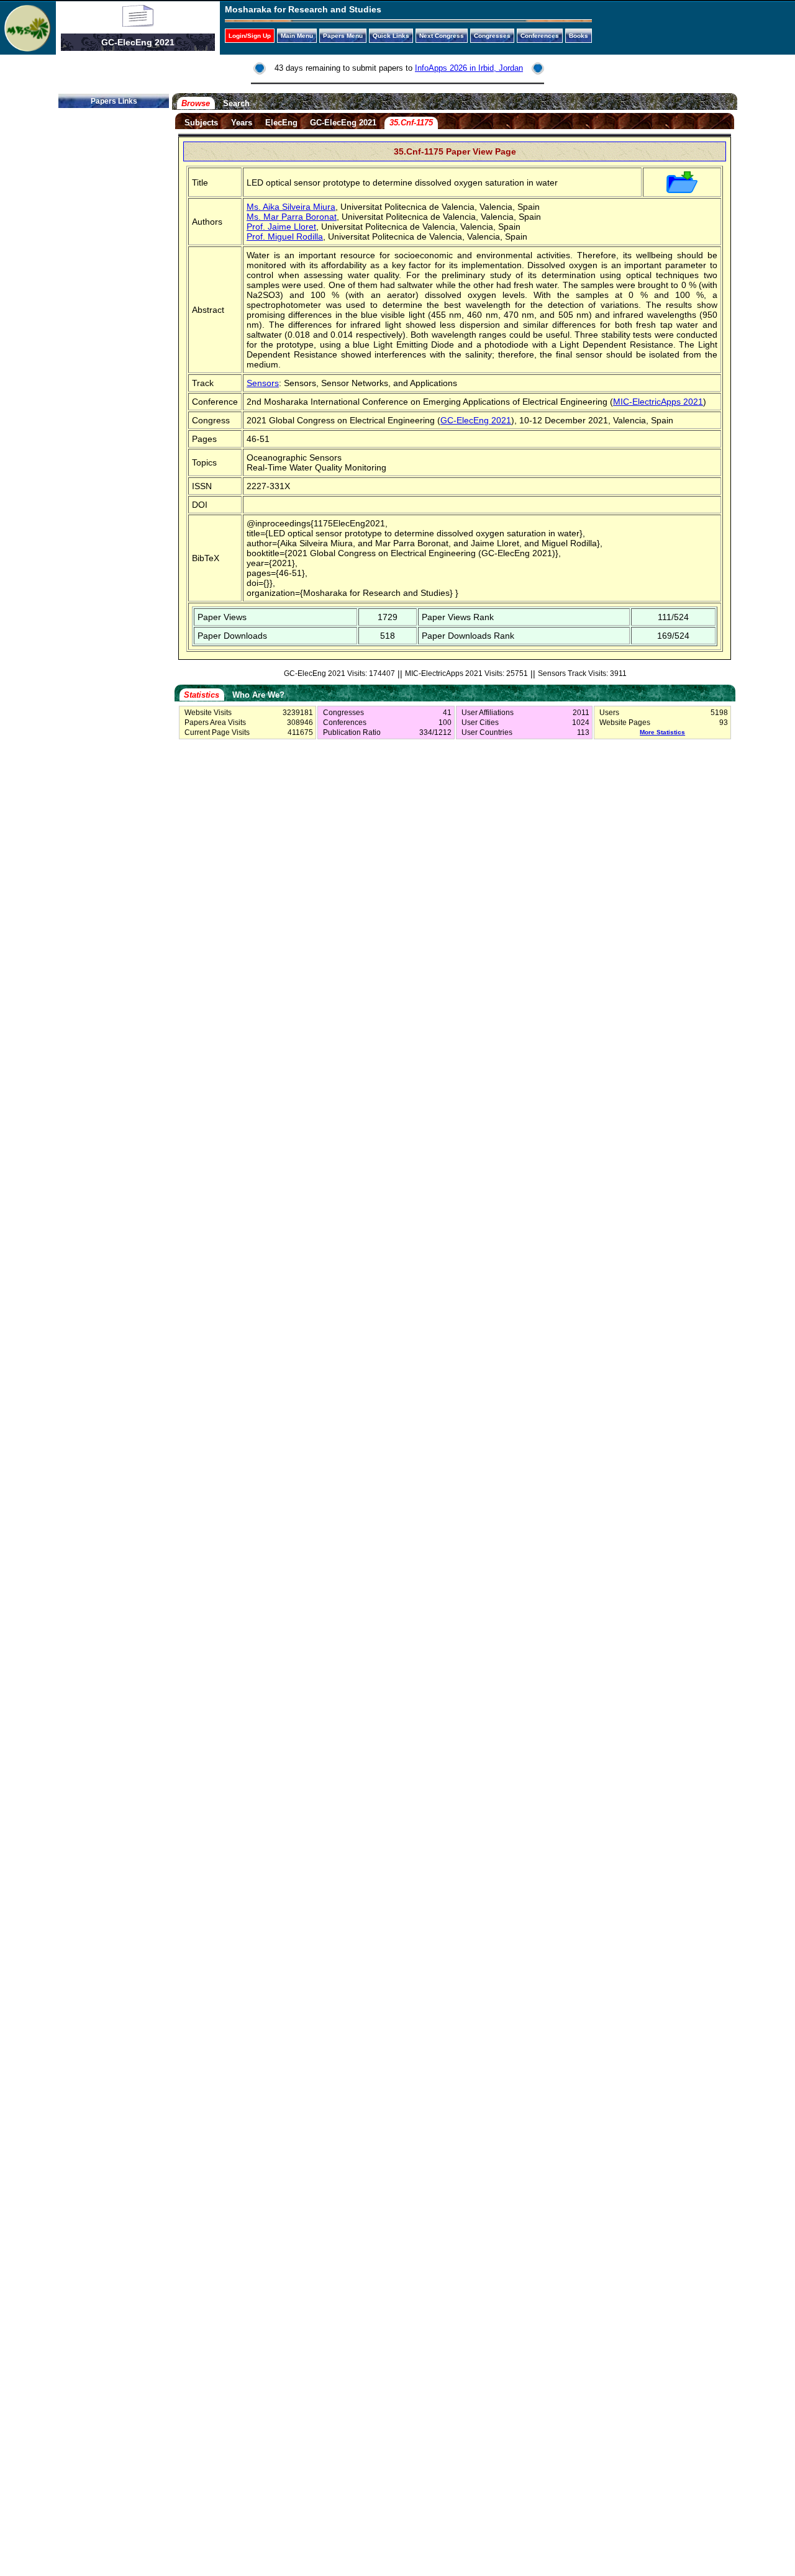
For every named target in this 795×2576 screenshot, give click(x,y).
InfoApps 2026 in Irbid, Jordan (469, 68)
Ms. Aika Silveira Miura (291, 207)
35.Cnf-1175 (411, 123)
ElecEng (281, 123)
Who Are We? (258, 695)
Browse (196, 103)
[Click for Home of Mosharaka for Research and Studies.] (28, 48)
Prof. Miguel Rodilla (285, 236)
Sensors (263, 383)
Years (242, 123)
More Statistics (662, 732)
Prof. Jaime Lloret (281, 227)
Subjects (201, 123)
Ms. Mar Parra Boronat (292, 217)
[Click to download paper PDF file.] (682, 190)
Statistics (202, 695)
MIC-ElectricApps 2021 (658, 402)
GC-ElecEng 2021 (343, 123)
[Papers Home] (138, 24)
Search (236, 103)
